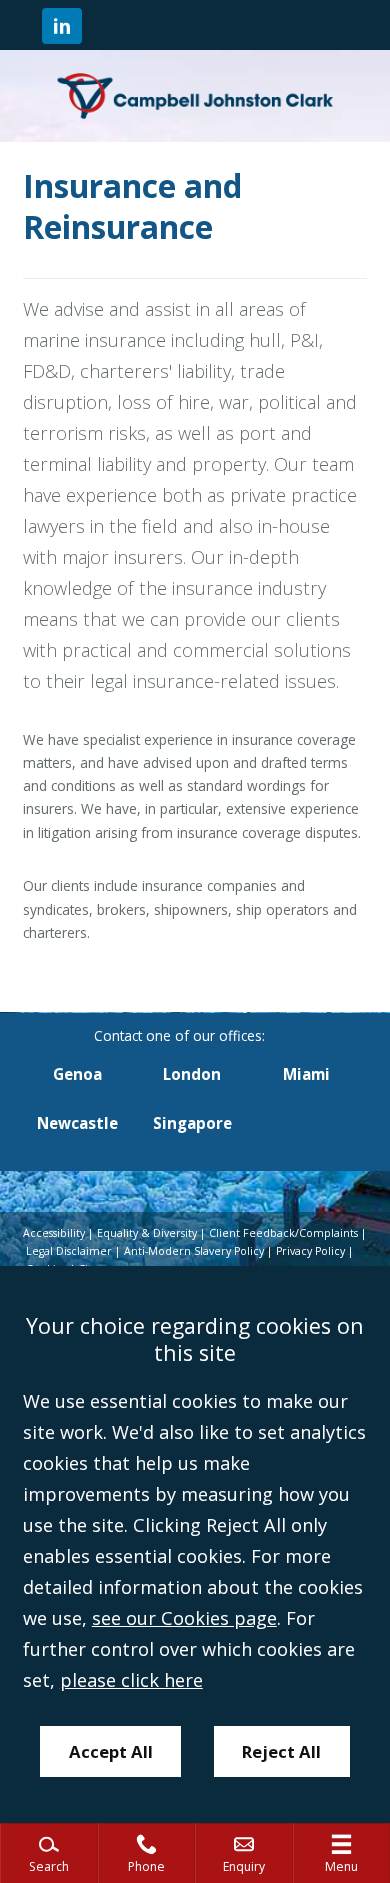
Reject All (281, 1751)
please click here (131, 1680)
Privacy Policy (310, 1251)
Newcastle (77, 1123)
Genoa (77, 1074)
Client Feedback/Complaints (283, 1233)
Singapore (192, 1123)
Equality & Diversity (147, 1233)
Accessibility (54, 1233)
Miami (306, 1074)
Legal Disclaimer (69, 1251)
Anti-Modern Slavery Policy (194, 1251)
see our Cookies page (184, 1618)
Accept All (111, 1751)
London (192, 1074)
